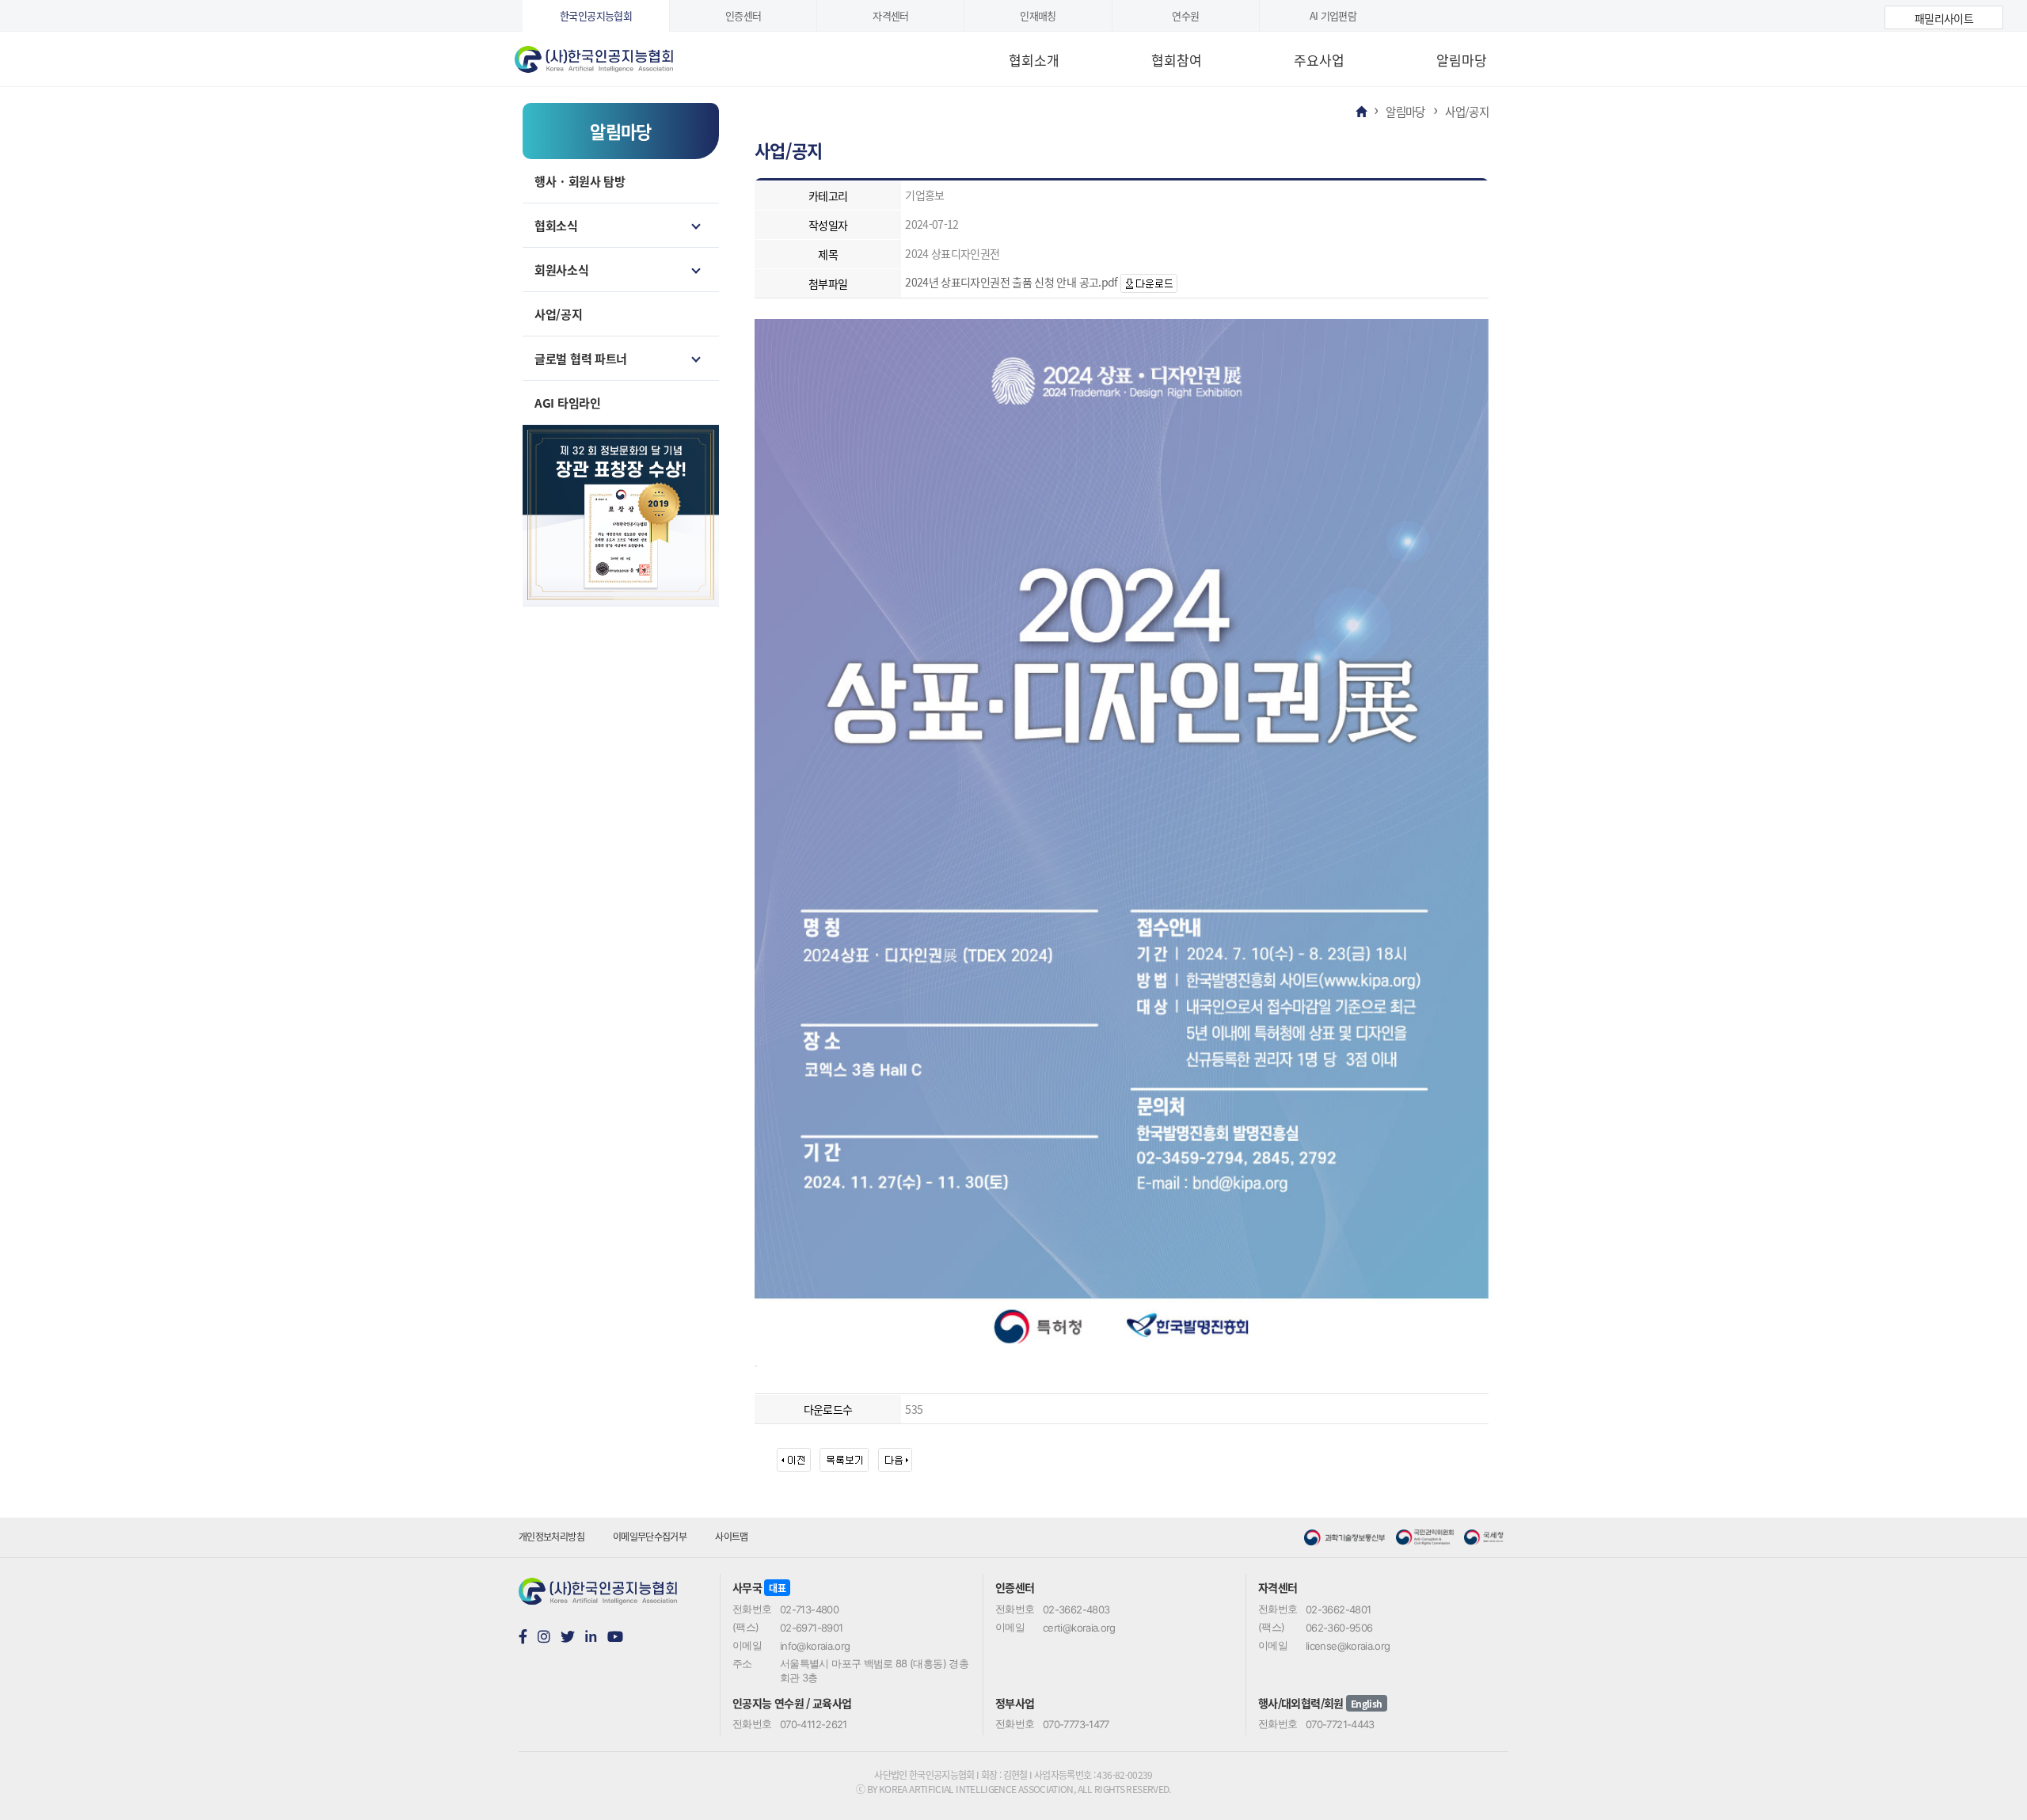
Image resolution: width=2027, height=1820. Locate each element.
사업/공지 (559, 314)
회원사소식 (562, 270)
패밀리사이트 (1944, 18)
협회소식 (556, 225)
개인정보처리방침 (551, 1536)
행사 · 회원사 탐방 (580, 181)
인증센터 (743, 15)
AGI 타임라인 (568, 403)
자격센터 (890, 15)
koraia (614, 54)
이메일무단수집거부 (650, 1536)
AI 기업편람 (1333, 15)
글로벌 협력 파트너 (581, 358)
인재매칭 (1038, 15)
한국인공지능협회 (596, 15)
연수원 (1185, 15)
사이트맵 (731, 1536)
